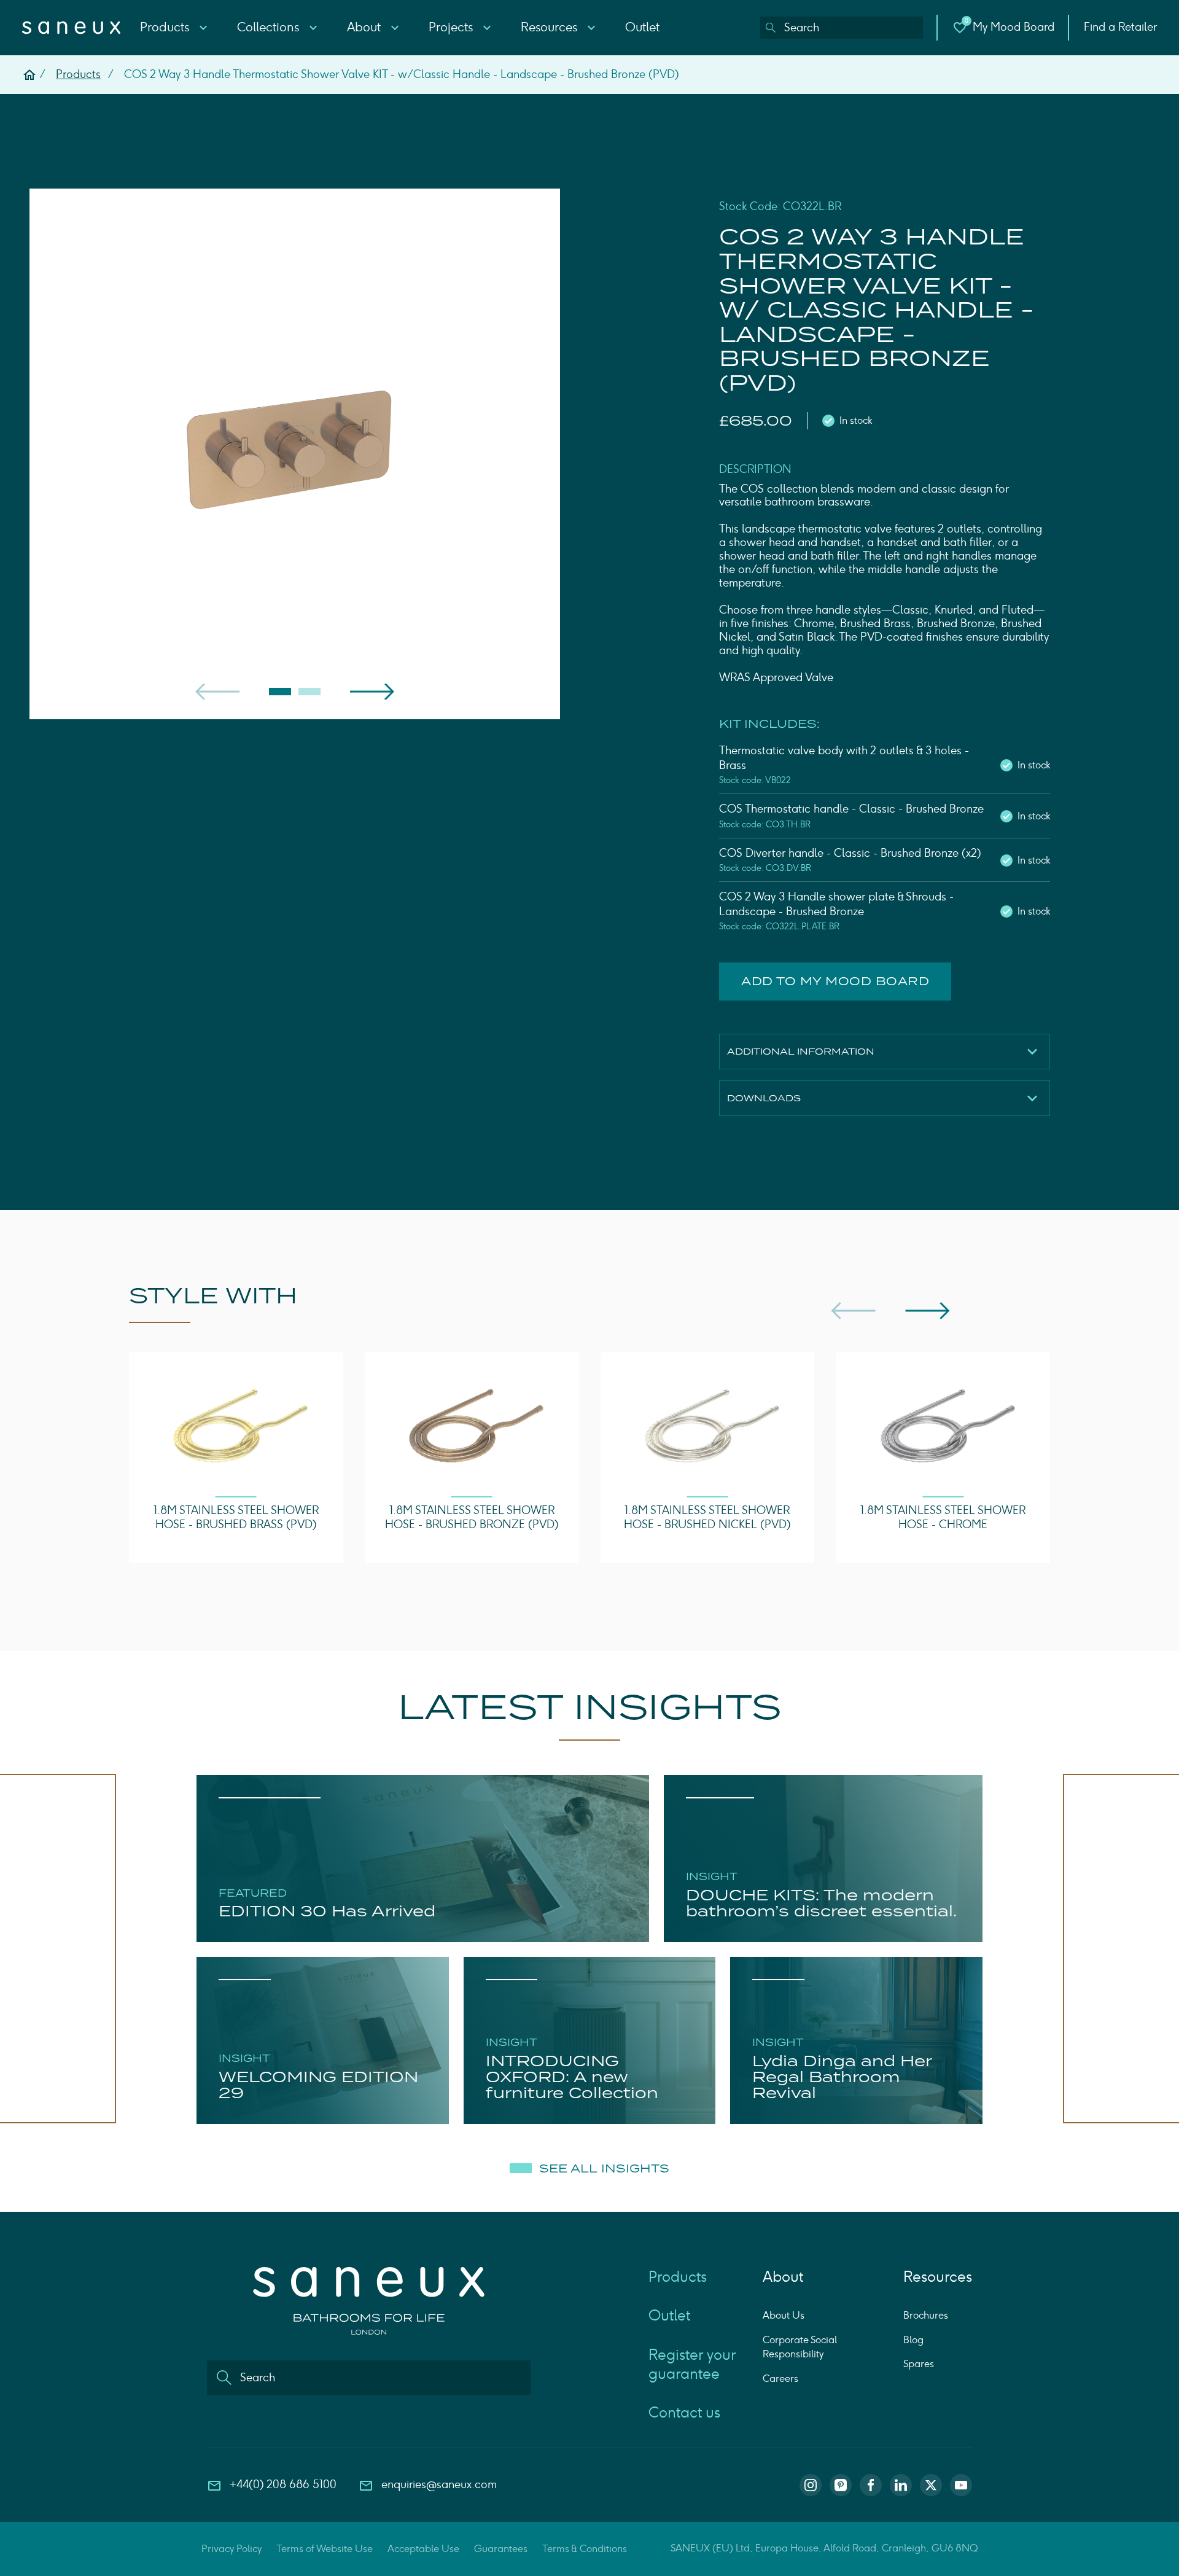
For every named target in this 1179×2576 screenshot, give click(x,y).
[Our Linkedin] (901, 2485)
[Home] (29, 75)
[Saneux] (71, 28)
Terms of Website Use (325, 2549)
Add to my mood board (835, 981)
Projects (452, 27)
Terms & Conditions (585, 2549)
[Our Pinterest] (841, 2485)
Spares (919, 2364)
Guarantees (501, 2549)
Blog (913, 2340)
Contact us (684, 2412)
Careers (780, 2379)
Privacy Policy (232, 2549)
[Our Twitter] (931, 2485)
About (365, 27)
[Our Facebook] (871, 2485)
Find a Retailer (1120, 27)
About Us (784, 2315)
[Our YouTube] (961, 2485)
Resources (551, 27)
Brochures (926, 2315)
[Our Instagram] (811, 2485)
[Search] (771, 28)
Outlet (642, 27)
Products (166, 27)
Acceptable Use (423, 2549)
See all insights (604, 2169)
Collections (270, 27)
